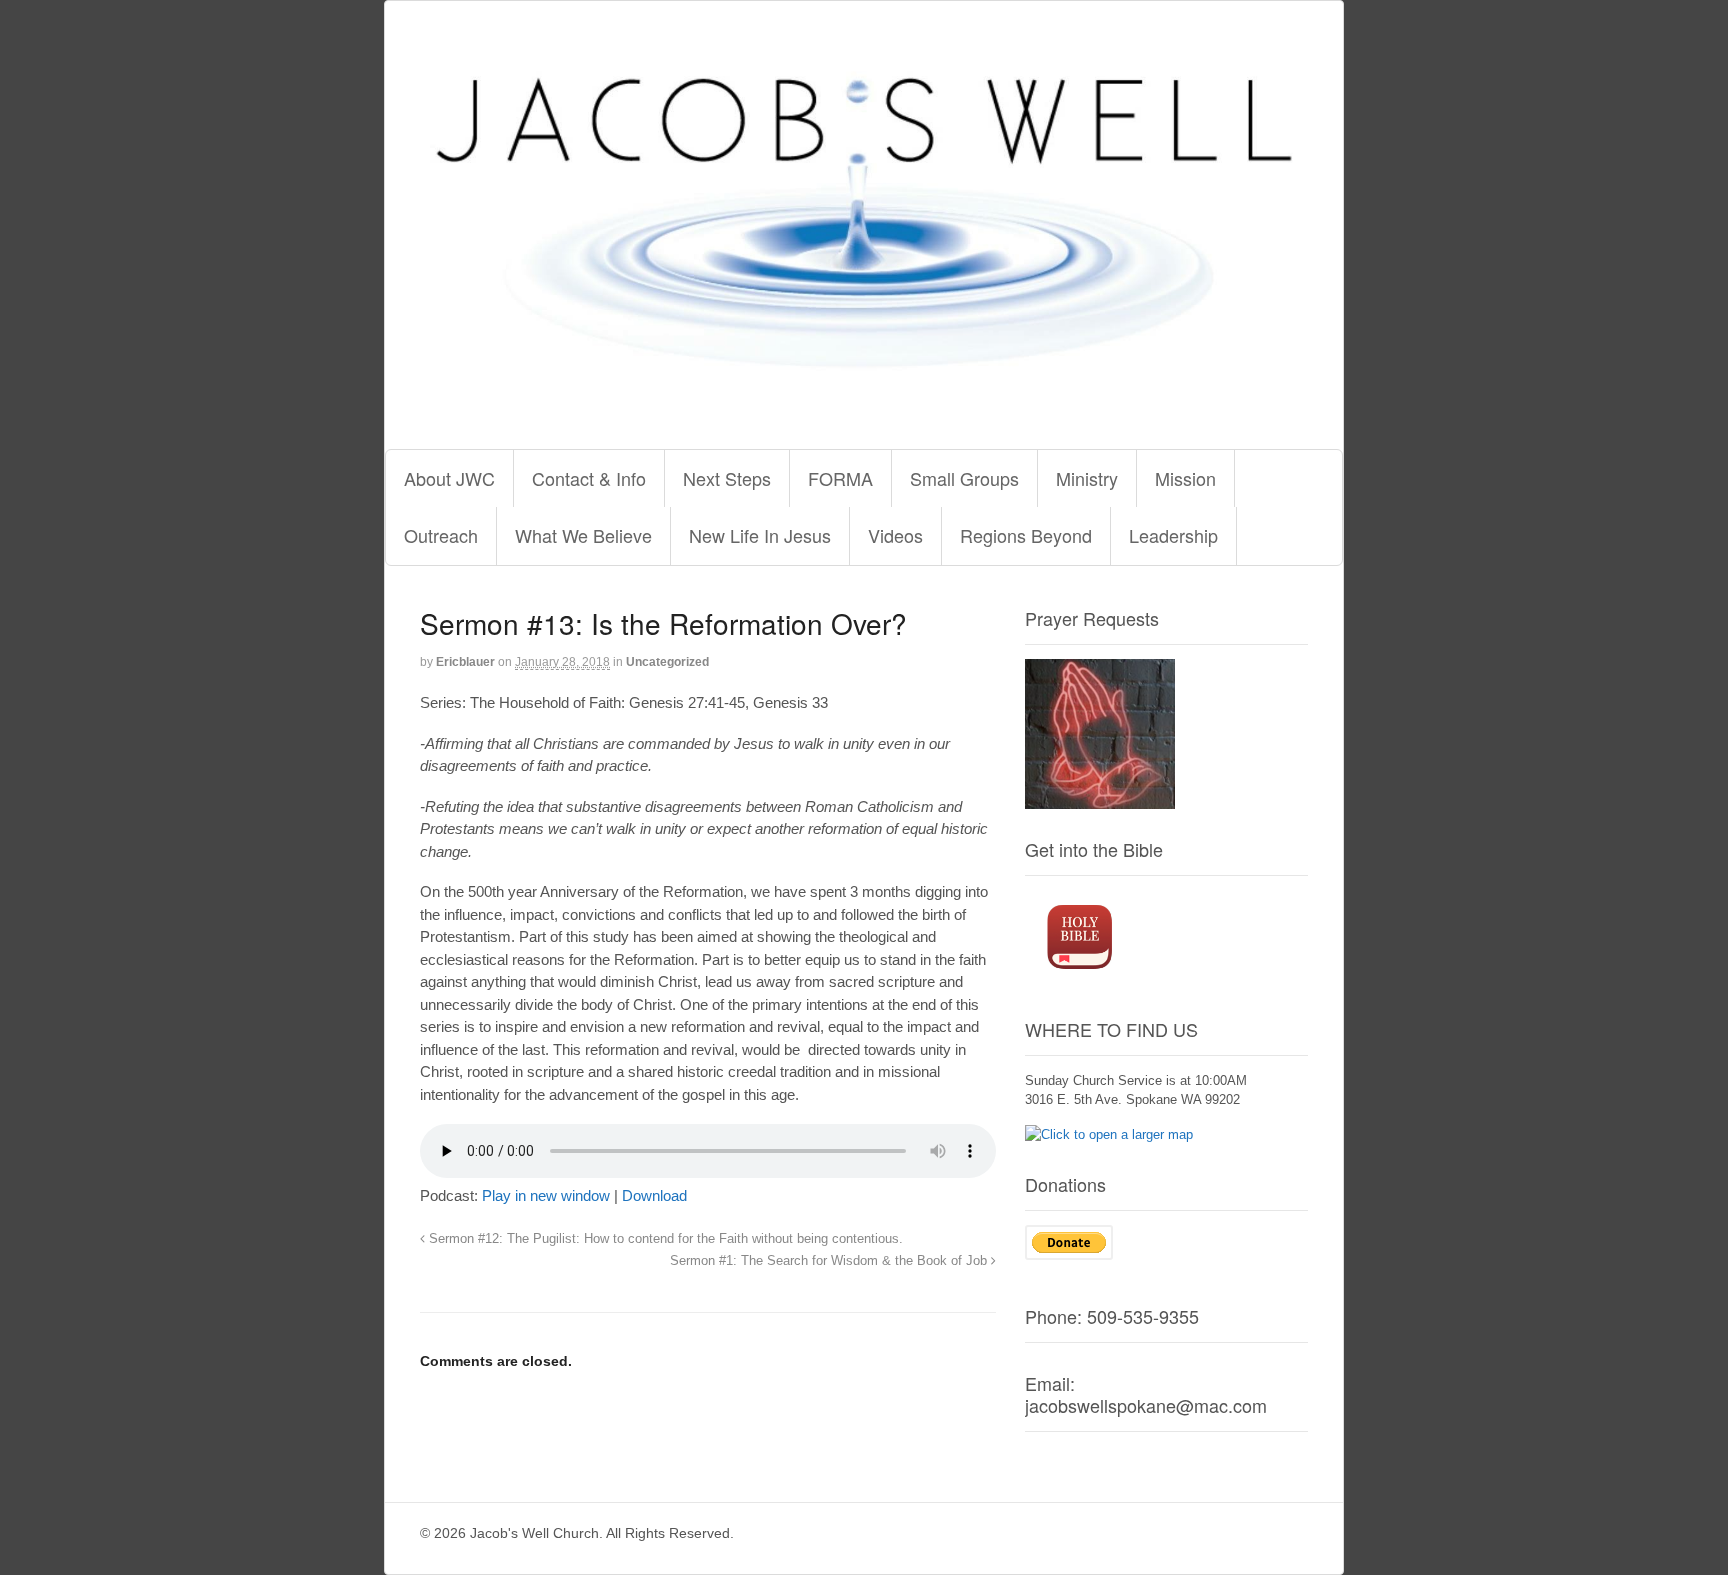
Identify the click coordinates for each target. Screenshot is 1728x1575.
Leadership (1173, 535)
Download (654, 1195)
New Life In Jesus (760, 535)
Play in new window (546, 1195)
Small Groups (964, 478)
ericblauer (465, 662)
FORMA (840, 478)
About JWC (449, 478)
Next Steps (727, 478)
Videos (895, 535)
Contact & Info (589, 478)
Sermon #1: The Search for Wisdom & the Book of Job (830, 1261)
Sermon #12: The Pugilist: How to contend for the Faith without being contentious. (664, 1239)
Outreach (441, 535)
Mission (1185, 478)
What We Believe (583, 535)
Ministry (1087, 478)
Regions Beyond (1026, 535)
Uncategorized (667, 662)
